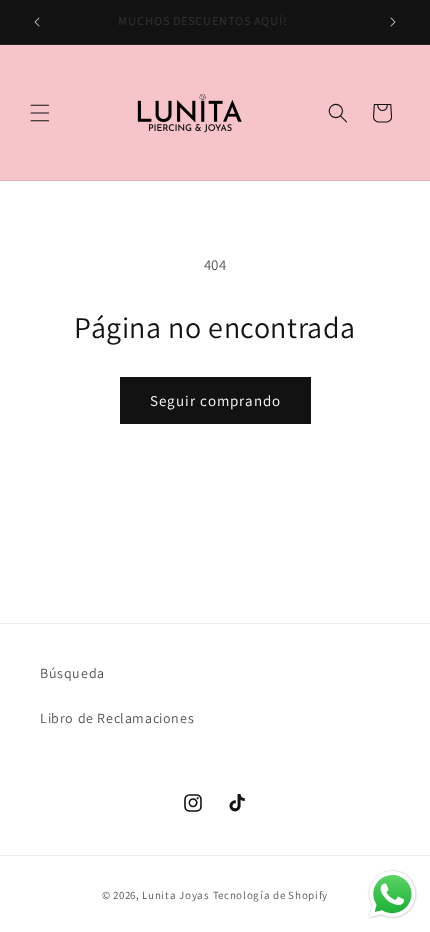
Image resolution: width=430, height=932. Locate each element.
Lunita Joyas (175, 895)
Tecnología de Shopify (271, 895)
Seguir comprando (215, 400)
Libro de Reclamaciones (117, 718)
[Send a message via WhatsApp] (392, 894)
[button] (40, 113)
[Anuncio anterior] (37, 22)
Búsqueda (72, 673)
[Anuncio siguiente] (393, 22)
